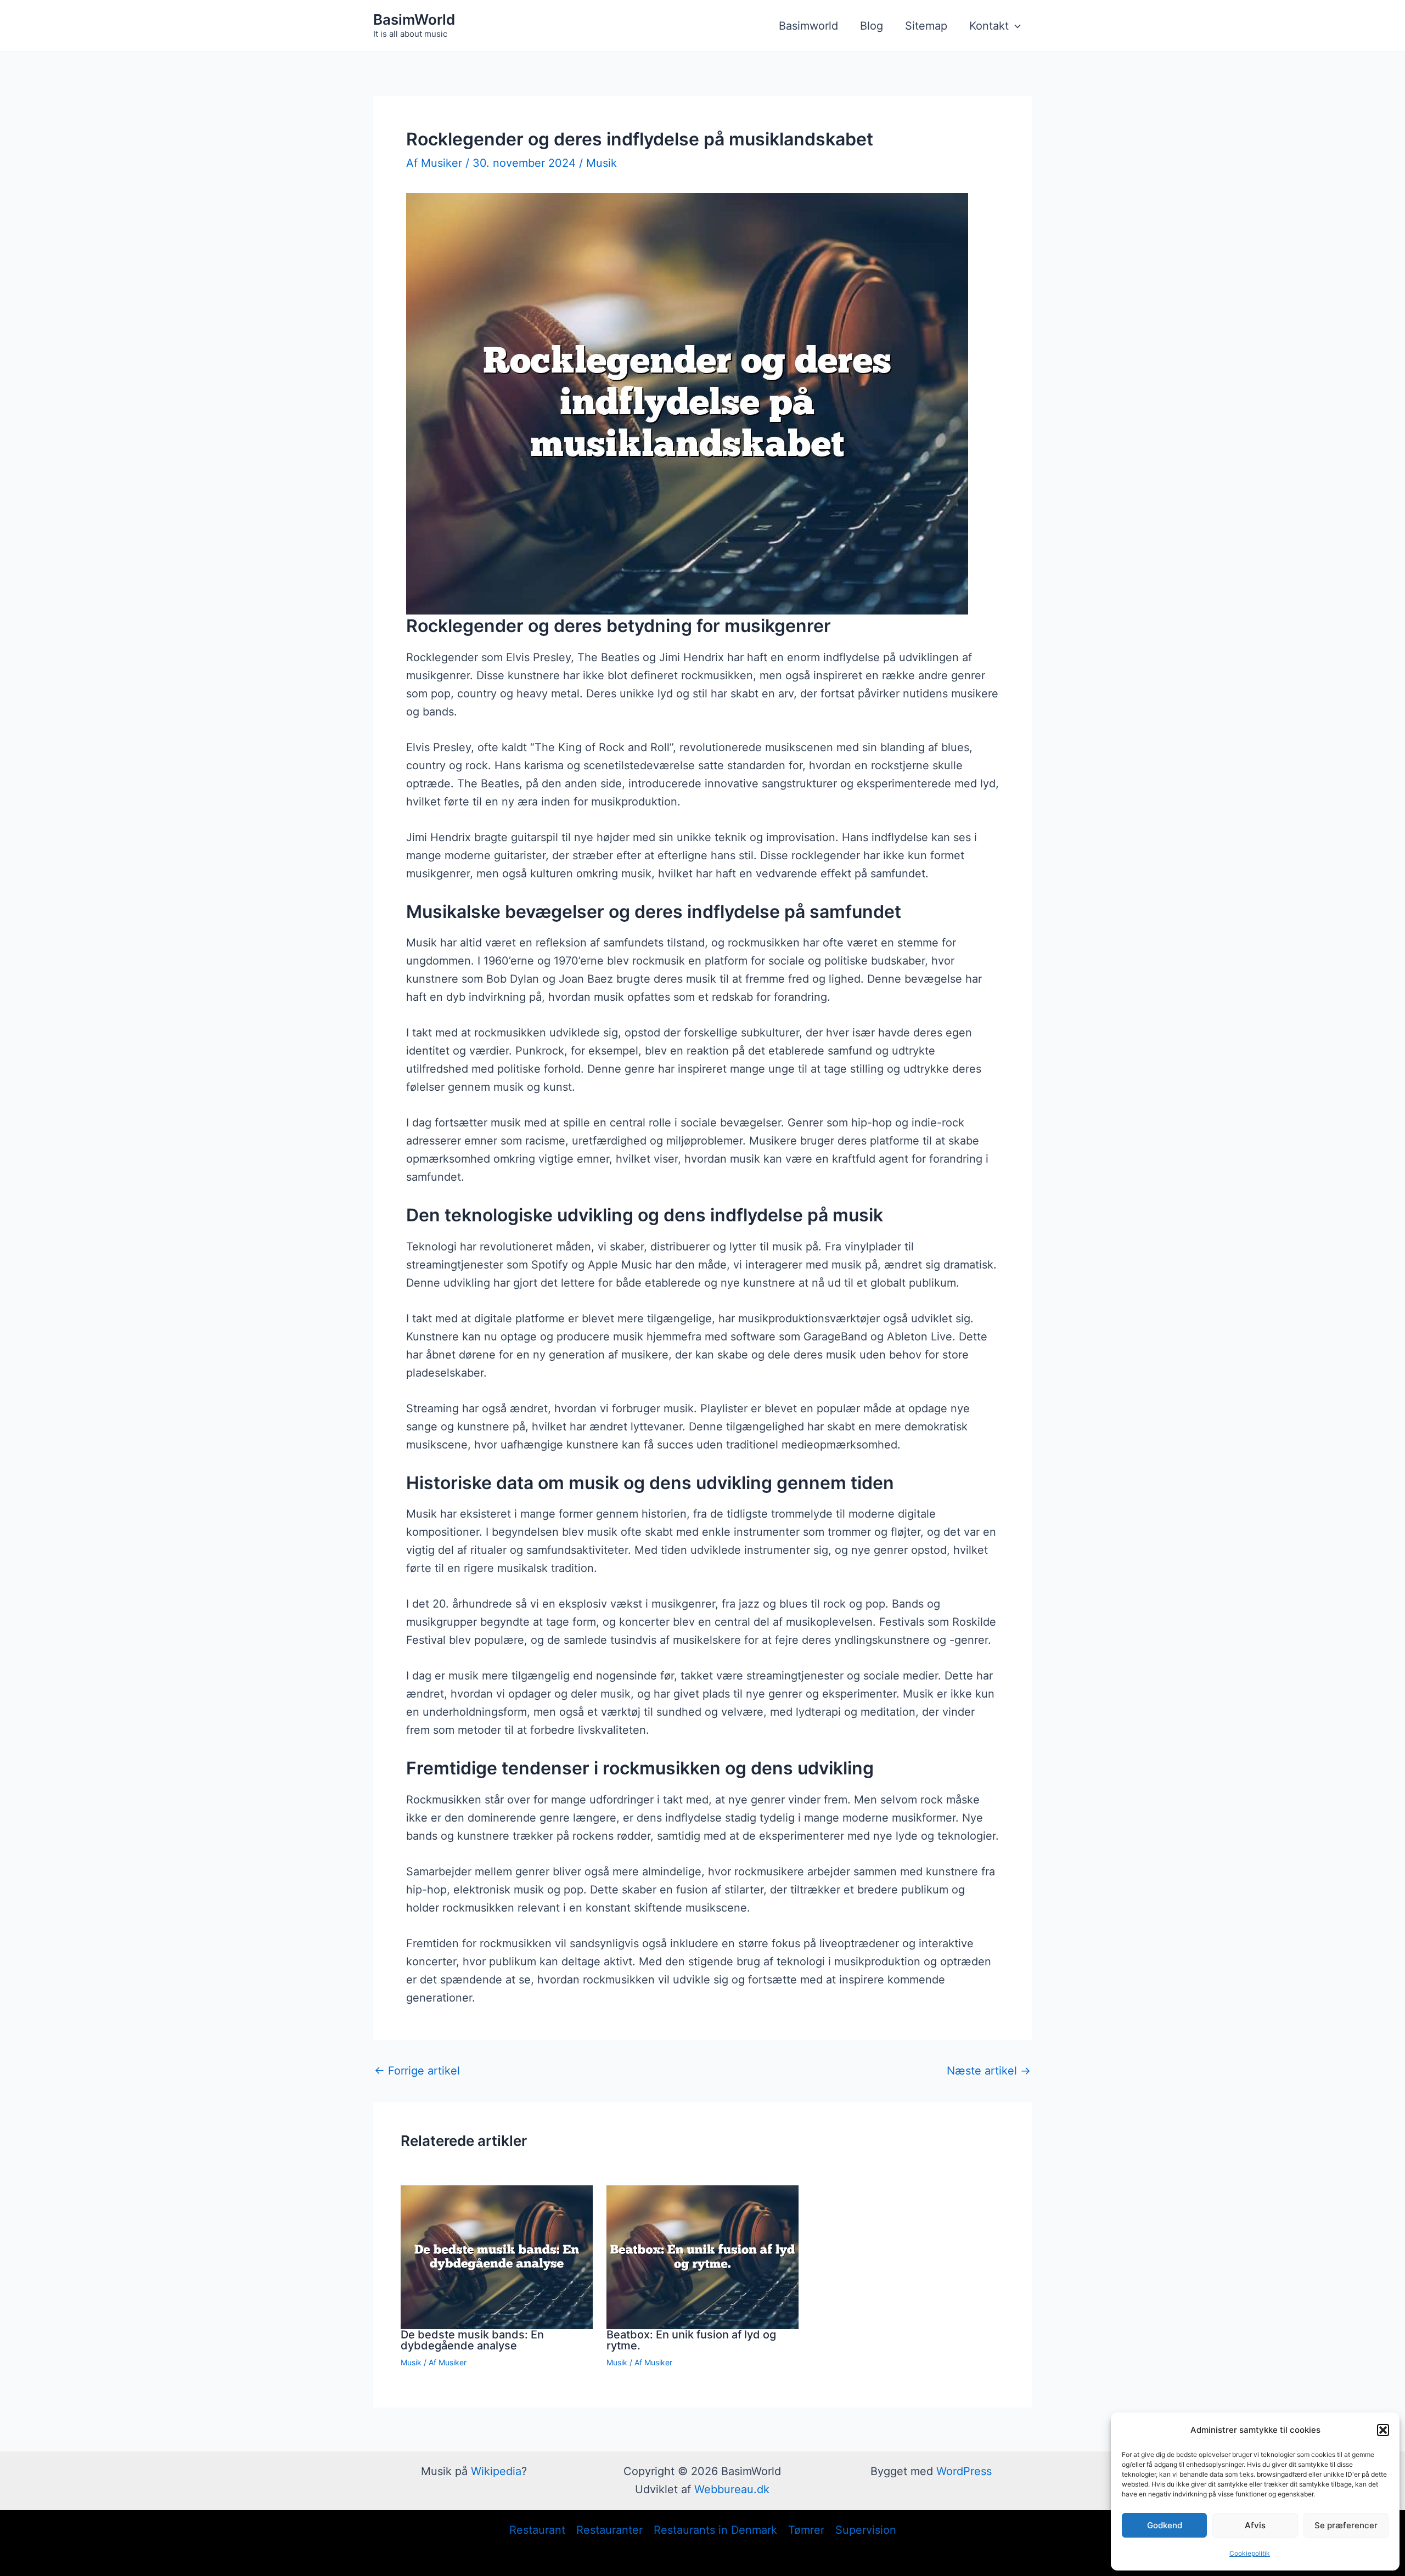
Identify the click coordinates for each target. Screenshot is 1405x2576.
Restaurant (537, 2530)
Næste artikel (989, 2071)
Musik (602, 163)
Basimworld (808, 26)
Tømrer (806, 2530)
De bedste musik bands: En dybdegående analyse (472, 2340)
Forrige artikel (417, 2071)
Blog (872, 26)
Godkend (1165, 2525)
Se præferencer (1346, 2525)
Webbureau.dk (732, 2489)
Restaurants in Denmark (715, 2530)
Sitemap (926, 26)
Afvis (1255, 2525)
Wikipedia (496, 2471)
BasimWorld (414, 19)
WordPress (964, 2471)
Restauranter (609, 2530)
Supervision (866, 2530)
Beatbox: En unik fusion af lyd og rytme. (691, 2340)
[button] (1383, 2430)
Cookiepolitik (1250, 2553)
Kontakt (989, 26)
